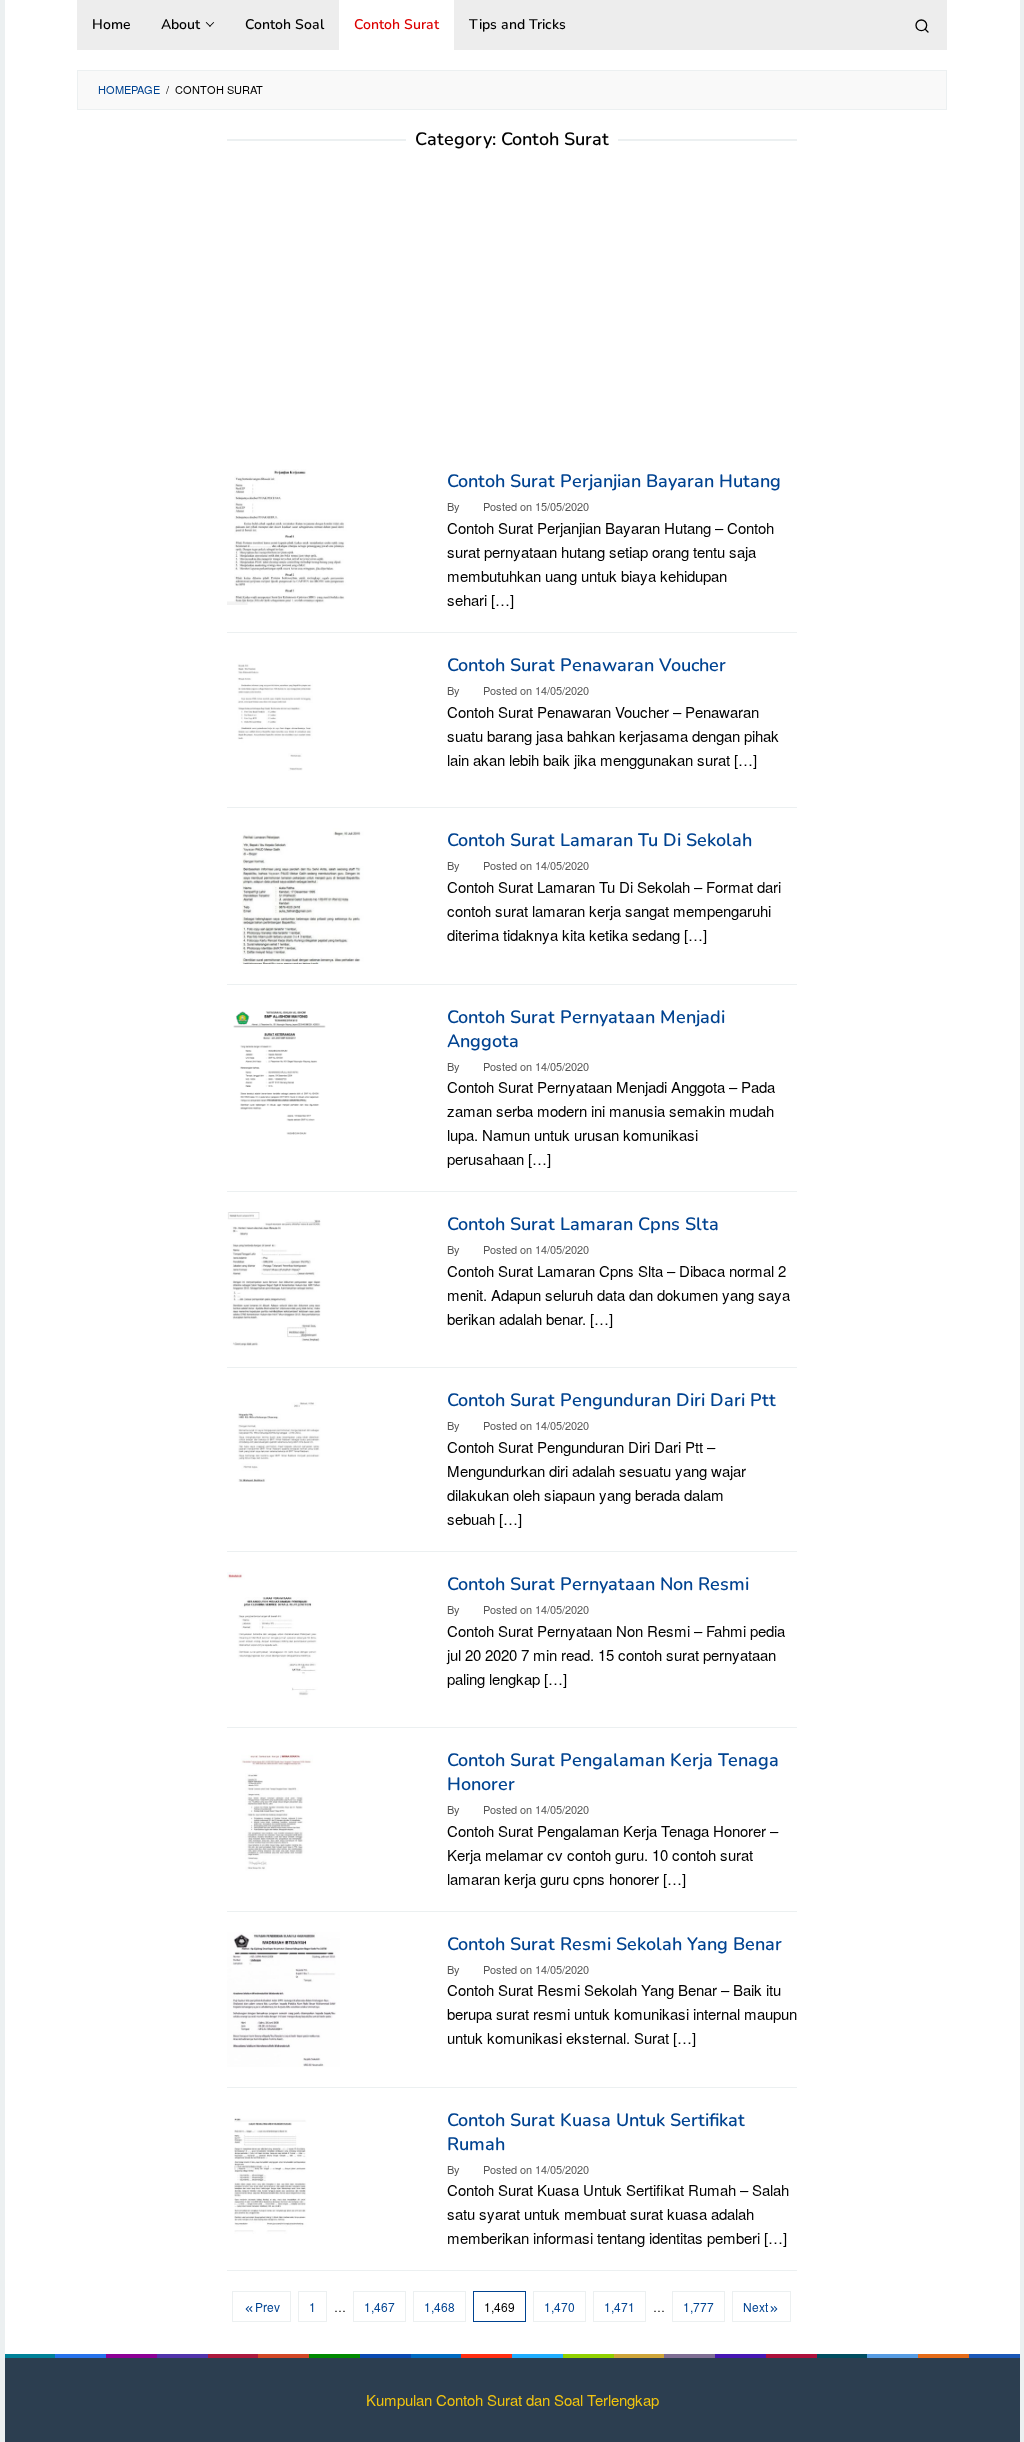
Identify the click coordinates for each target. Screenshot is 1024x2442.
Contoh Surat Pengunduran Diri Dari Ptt (611, 1400)
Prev (267, 2306)
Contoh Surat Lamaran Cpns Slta (583, 1224)
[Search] (922, 25)
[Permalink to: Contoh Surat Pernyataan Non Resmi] (277, 1636)
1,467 (379, 2306)
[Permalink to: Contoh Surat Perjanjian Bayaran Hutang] (290, 534)
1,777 (698, 2306)
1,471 (619, 2306)
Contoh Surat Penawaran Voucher (586, 665)
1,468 (439, 2306)
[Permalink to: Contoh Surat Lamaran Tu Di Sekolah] (298, 893)
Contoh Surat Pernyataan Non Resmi (598, 1584)
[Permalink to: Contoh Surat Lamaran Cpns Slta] (276, 1277)
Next (755, 2306)
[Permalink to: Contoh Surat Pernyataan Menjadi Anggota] (279, 1069)
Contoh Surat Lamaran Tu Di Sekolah (599, 840)
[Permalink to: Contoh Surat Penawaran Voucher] (274, 717)
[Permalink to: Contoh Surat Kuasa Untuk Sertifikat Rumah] (270, 2172)
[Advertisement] (512, 319)
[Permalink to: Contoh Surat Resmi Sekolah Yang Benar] (283, 1996)
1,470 (559, 2306)
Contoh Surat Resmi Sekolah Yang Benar (614, 1944)
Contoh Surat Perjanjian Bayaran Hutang (614, 481)
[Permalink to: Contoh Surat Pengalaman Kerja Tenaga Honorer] (274, 1812)
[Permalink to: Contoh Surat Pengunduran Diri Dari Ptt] (279, 1453)
